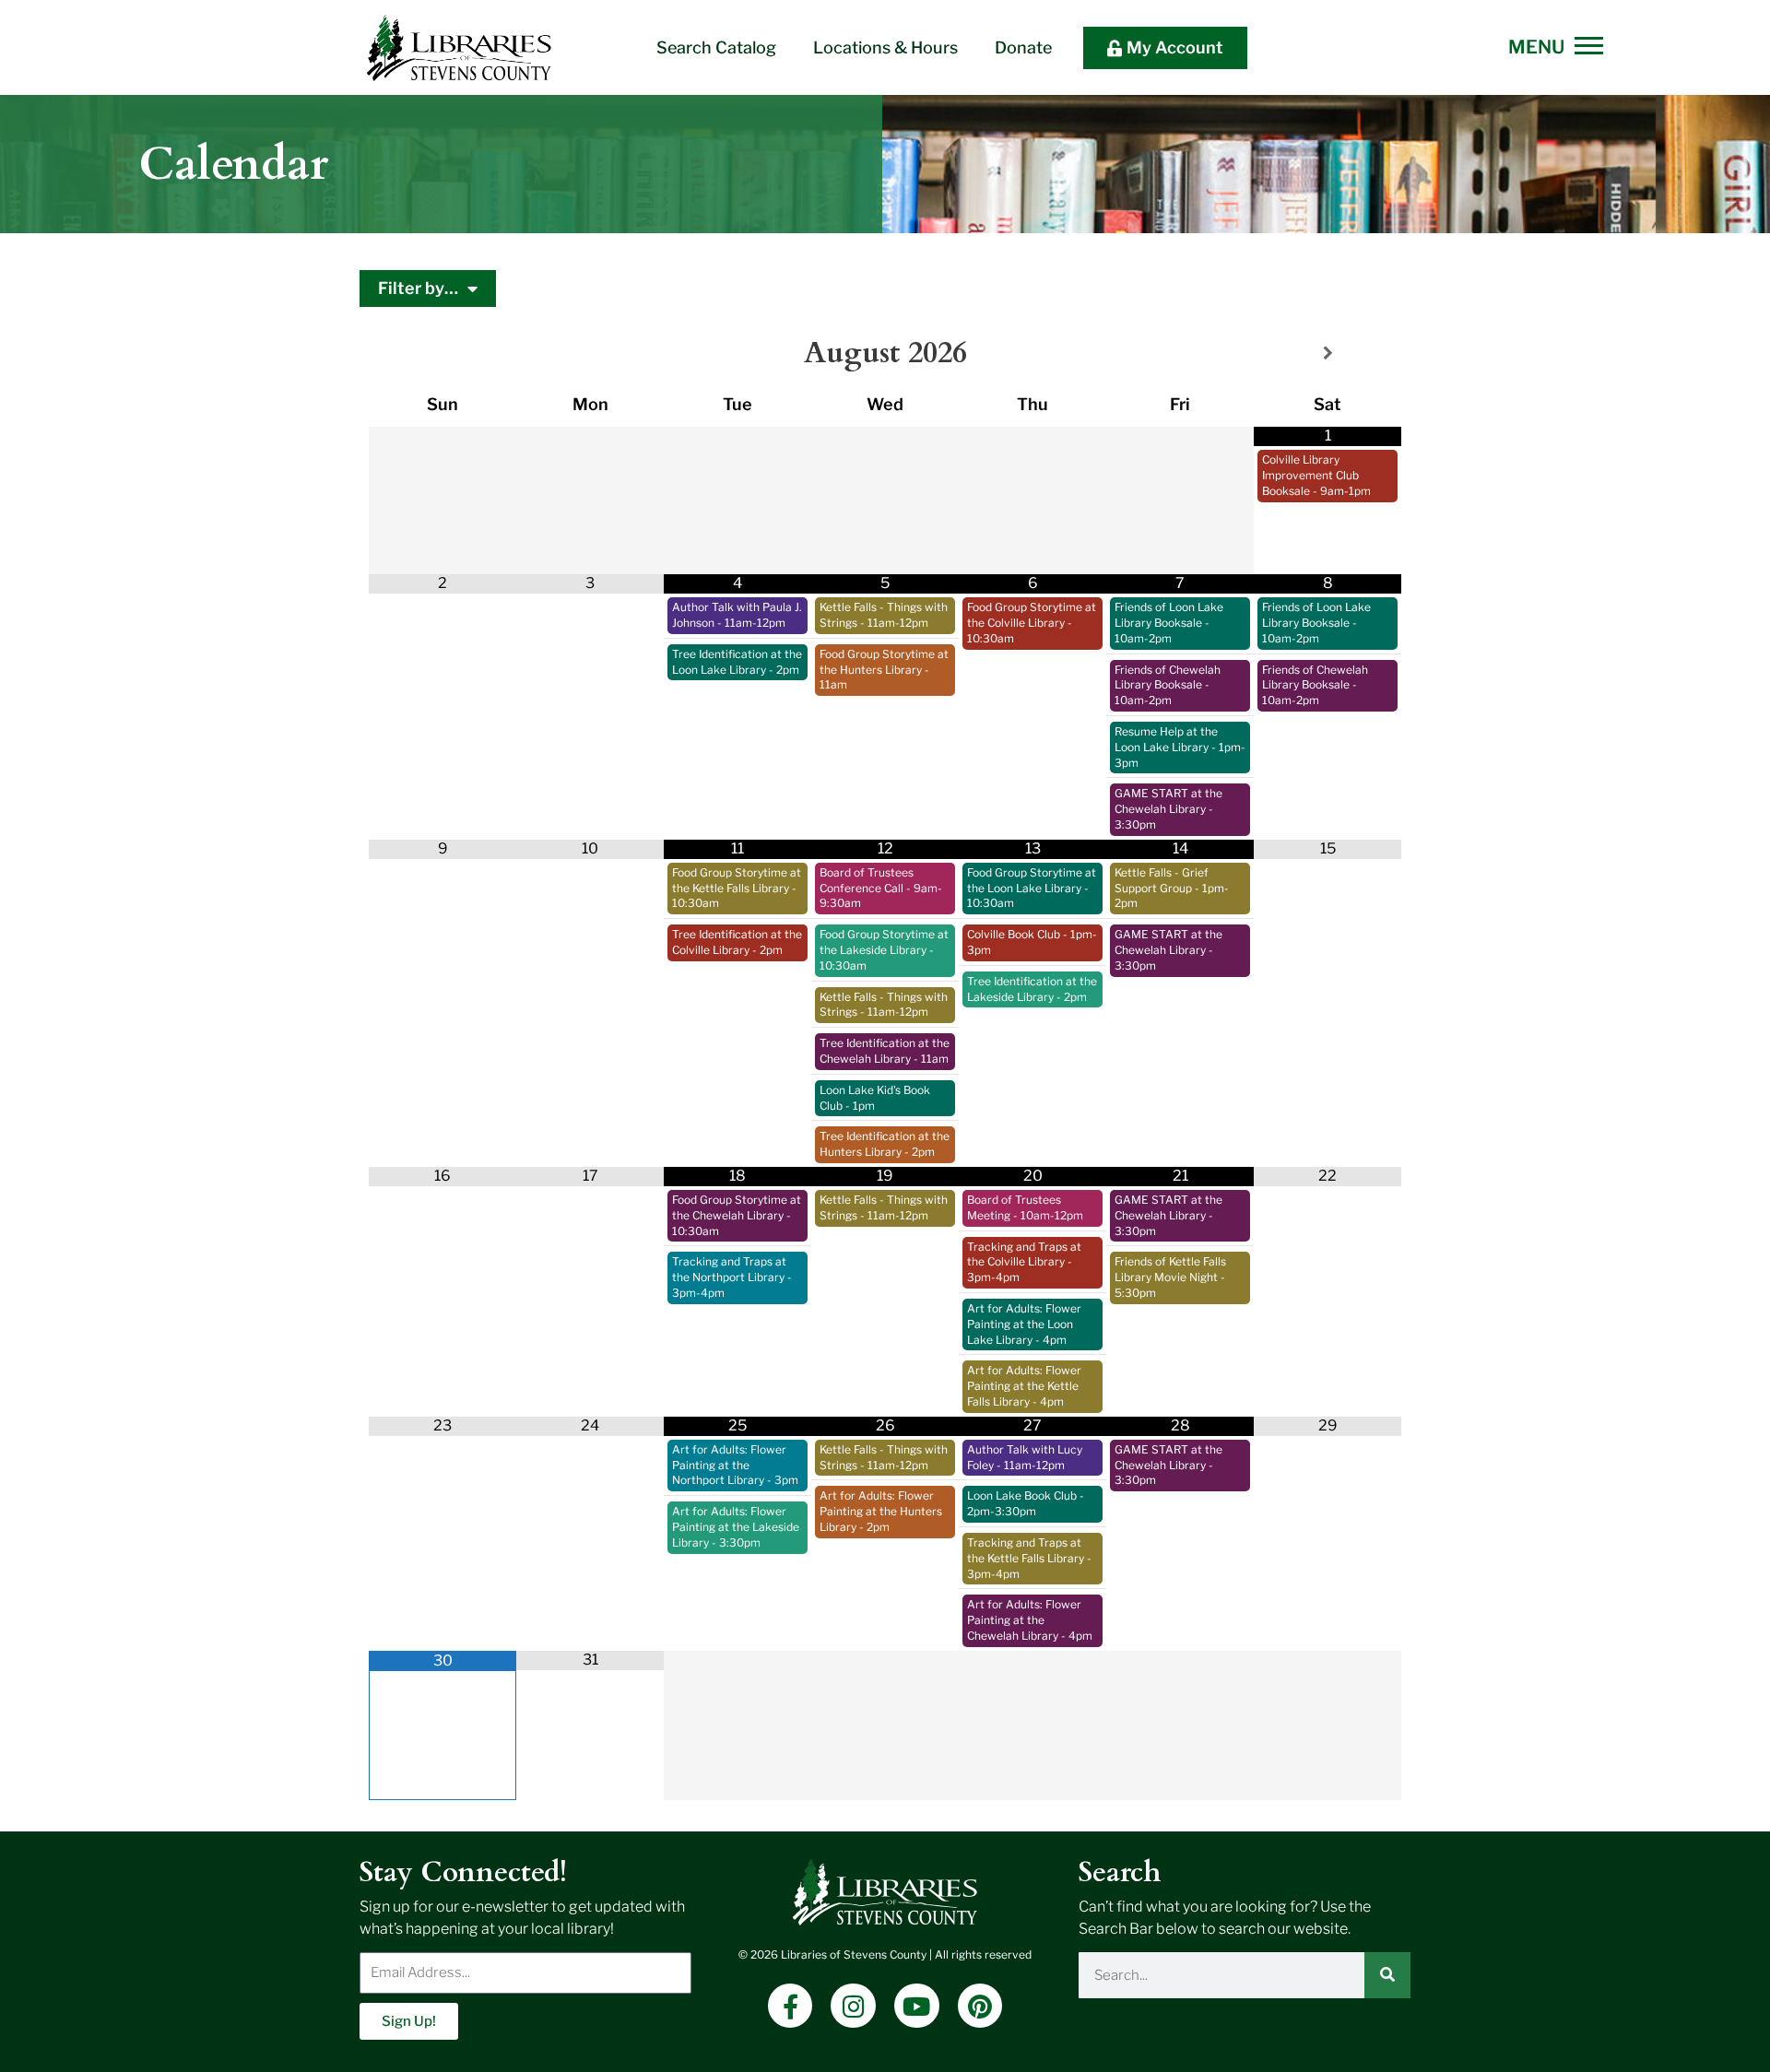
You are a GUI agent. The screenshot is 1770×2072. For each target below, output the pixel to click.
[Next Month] (1327, 353)
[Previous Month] (442, 353)
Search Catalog (716, 47)
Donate (1023, 47)
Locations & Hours (885, 47)
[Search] (1387, 1975)
